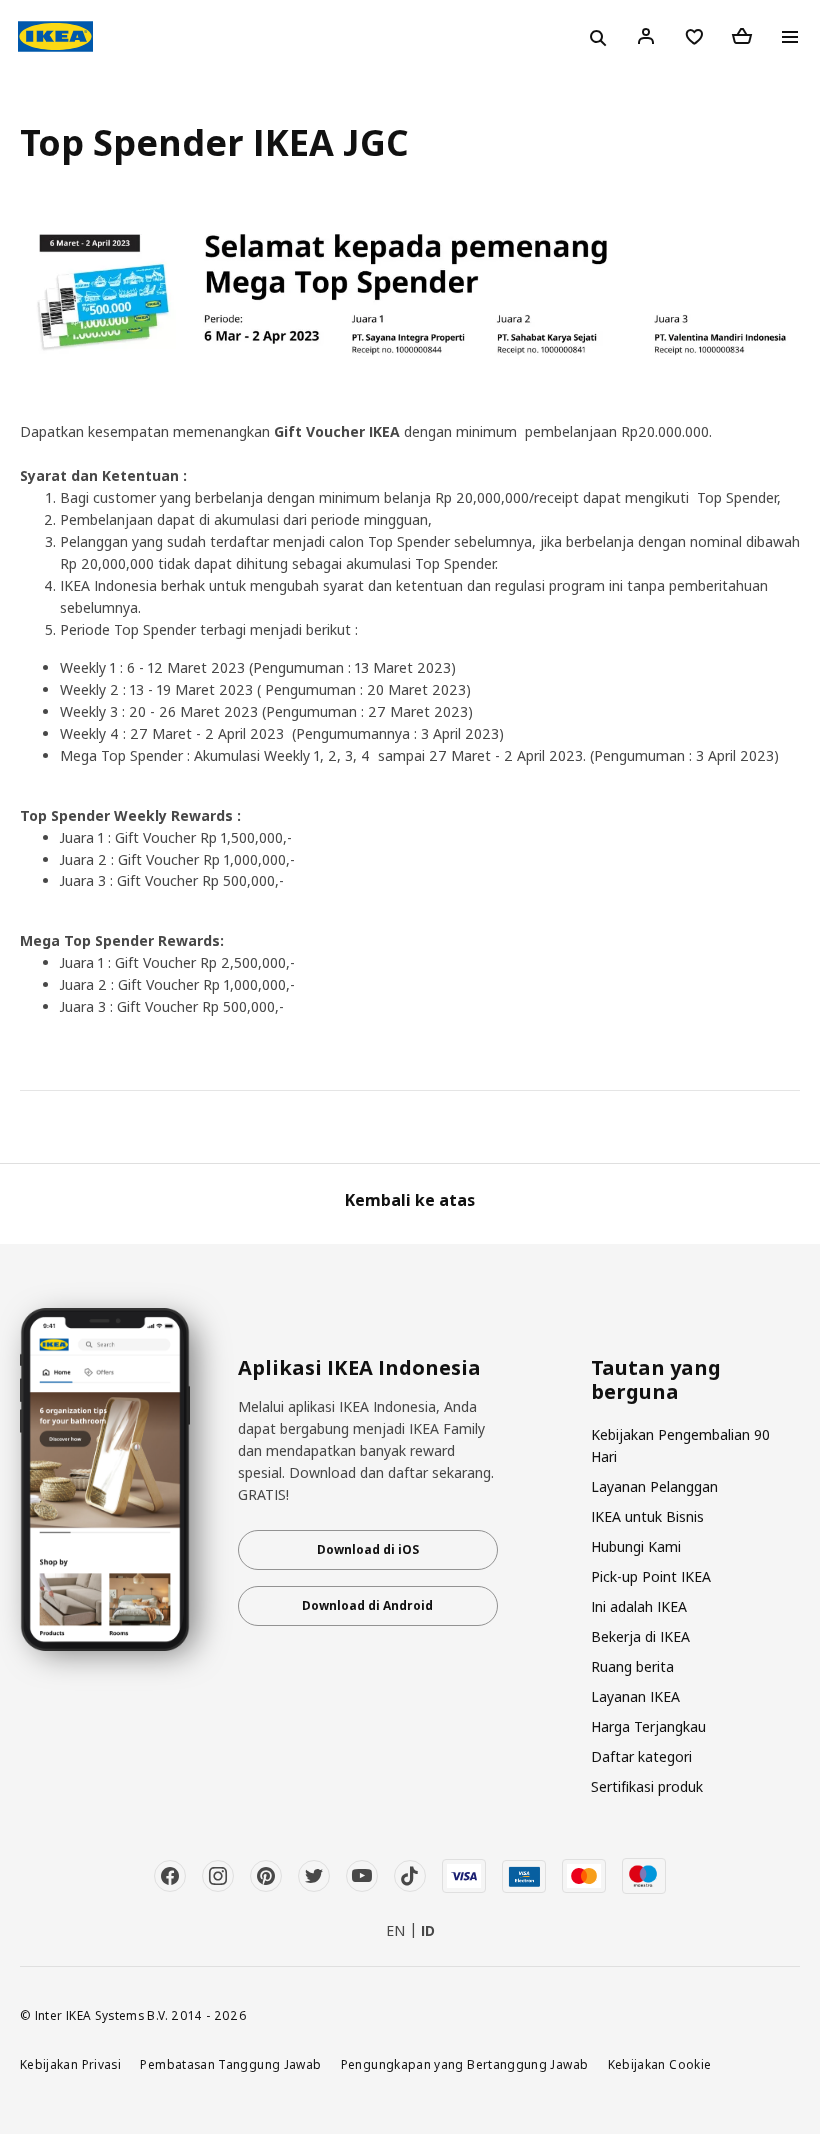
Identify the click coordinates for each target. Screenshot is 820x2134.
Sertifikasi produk (647, 1786)
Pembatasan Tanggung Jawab (230, 2064)
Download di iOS (368, 1549)
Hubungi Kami (636, 1546)
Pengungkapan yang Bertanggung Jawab (465, 2064)
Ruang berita (632, 1666)
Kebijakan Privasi (70, 2064)
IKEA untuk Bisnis (647, 1516)
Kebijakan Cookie (660, 2064)
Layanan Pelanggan (654, 1486)
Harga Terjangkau (648, 1726)
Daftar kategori (641, 1756)
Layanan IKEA (635, 1696)
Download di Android (367, 1605)
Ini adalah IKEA (639, 1606)
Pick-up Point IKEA (651, 1576)
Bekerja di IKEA (640, 1636)
